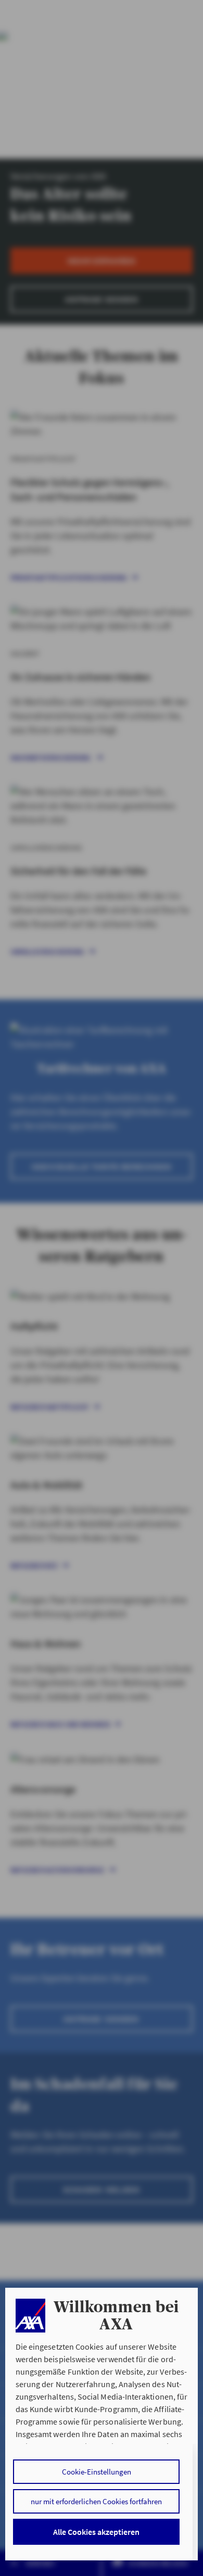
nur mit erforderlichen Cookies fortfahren (96, 2501)
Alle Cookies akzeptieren (96, 2532)
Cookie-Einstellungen (97, 2472)
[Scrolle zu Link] (30, 2316)
